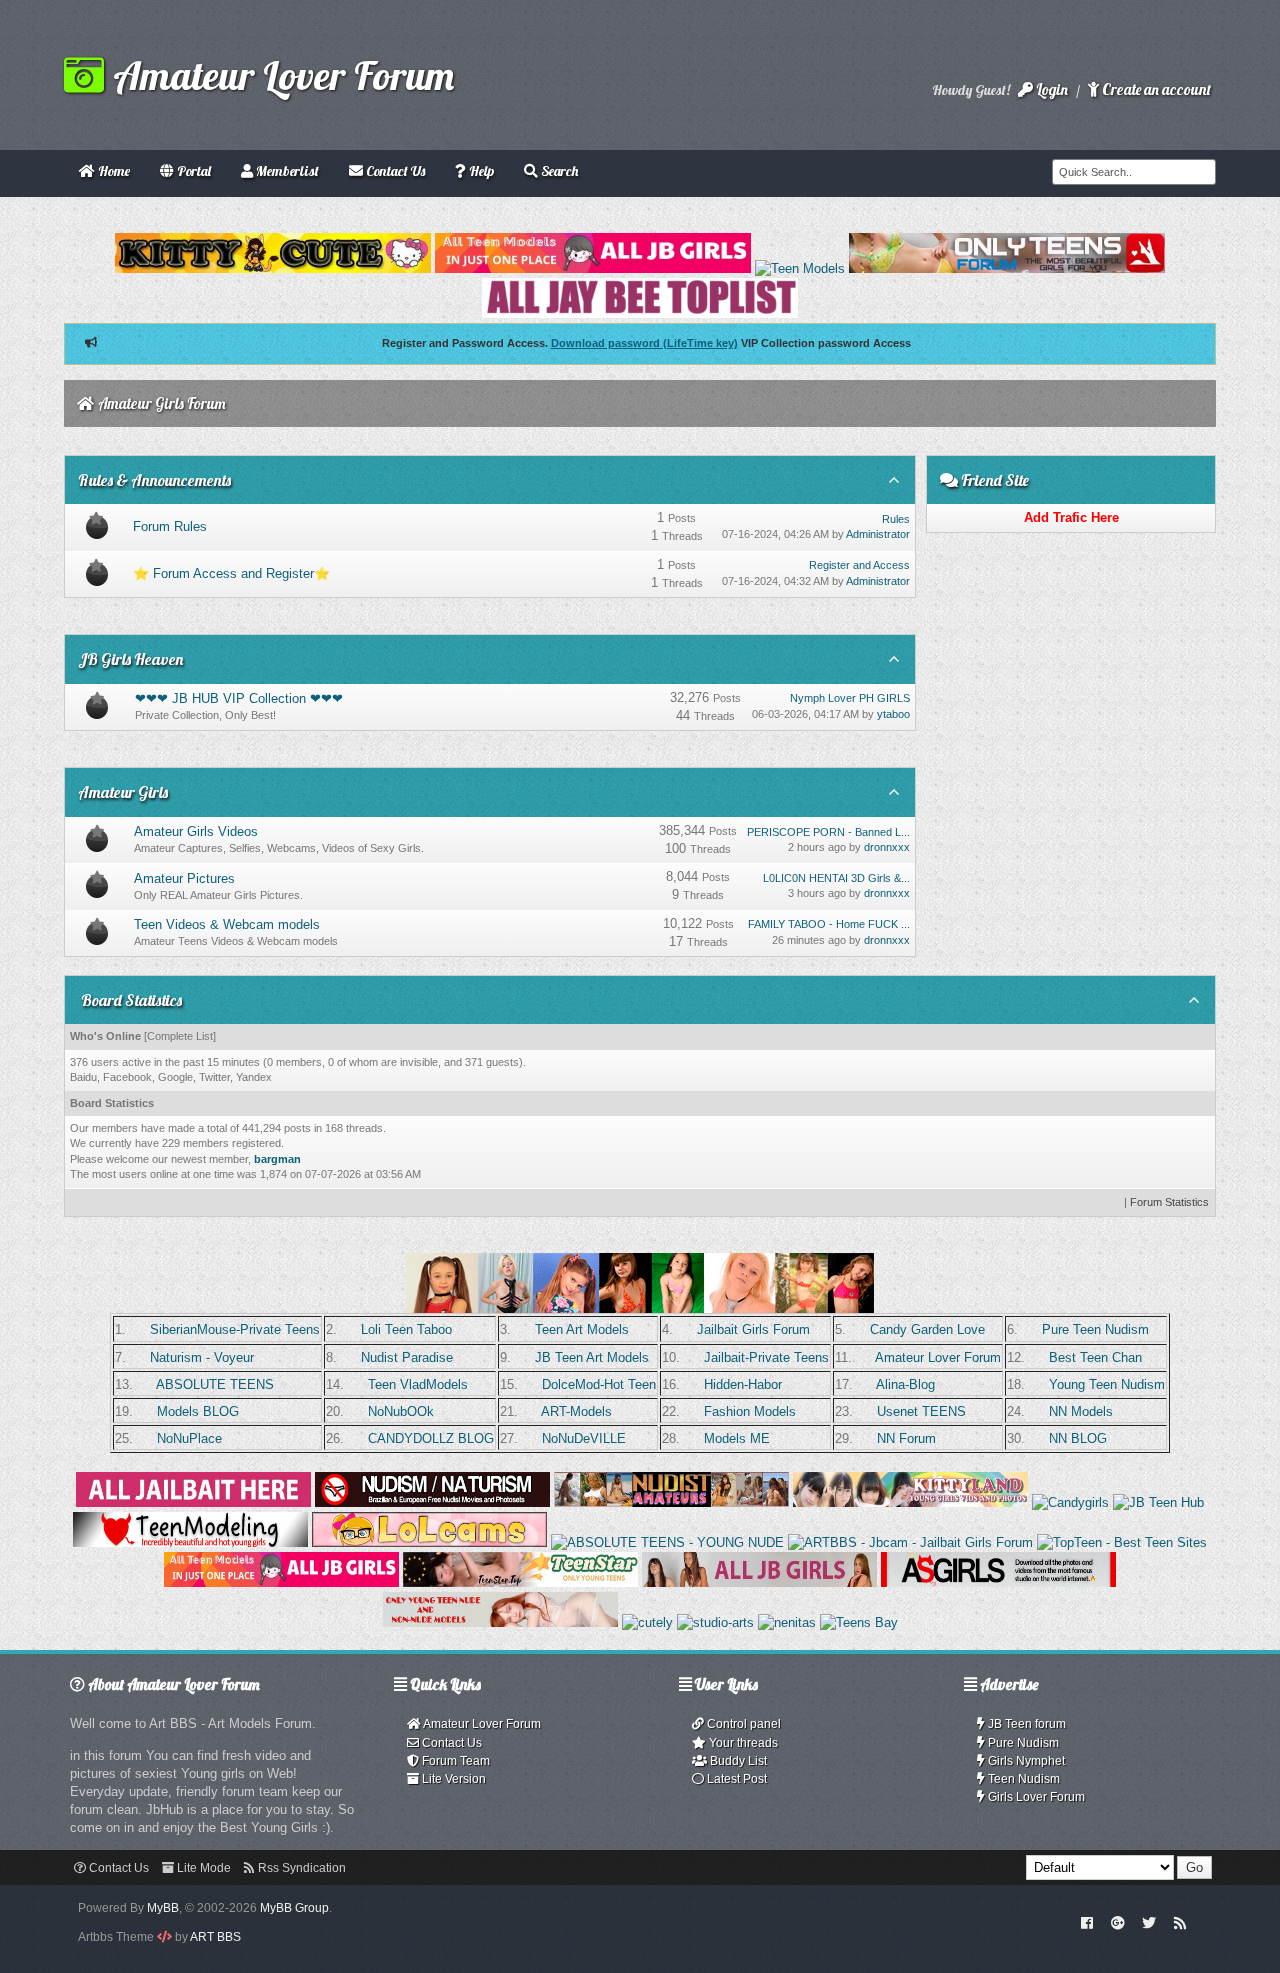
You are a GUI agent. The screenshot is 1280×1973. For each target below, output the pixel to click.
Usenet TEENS (921, 1411)
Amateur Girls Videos (196, 831)
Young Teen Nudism (1107, 1384)
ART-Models (576, 1411)
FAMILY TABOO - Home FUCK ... (829, 924)
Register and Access (859, 565)
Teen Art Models (582, 1329)
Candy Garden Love (927, 1329)
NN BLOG (1078, 1438)
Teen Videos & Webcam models (227, 924)
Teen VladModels (418, 1384)
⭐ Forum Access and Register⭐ (231, 573)
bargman (277, 1159)
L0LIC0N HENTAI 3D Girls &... (836, 878)
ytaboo (893, 714)
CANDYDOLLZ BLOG (431, 1438)
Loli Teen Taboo (406, 1329)
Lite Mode (202, 1868)
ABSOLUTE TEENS (215, 1384)
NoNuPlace (189, 1438)
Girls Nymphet (1025, 1761)
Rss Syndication (300, 1868)
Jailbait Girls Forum (753, 1329)
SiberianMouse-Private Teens (235, 1329)
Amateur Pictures (184, 878)
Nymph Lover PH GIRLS (850, 698)
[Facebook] (1087, 1922)
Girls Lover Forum (1035, 1797)
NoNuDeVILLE (584, 1438)
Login (1050, 89)
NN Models (1081, 1411)
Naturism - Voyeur (202, 1357)
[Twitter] (1149, 1922)
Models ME (737, 1438)
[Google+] (1118, 1922)
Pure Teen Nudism (1095, 1329)
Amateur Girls (123, 792)
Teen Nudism (1022, 1779)
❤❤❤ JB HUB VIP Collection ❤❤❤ (239, 698)
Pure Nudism (1022, 1743)
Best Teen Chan (1095, 1357)
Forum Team (454, 1761)
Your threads (742, 1743)
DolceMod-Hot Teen (599, 1384)
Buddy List (737, 1761)
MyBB (163, 1908)
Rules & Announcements (154, 480)
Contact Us (450, 1743)
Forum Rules (170, 526)
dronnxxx (887, 847)
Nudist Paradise (407, 1357)
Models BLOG (198, 1411)
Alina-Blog (905, 1384)
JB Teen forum (1025, 1724)
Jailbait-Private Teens (766, 1357)
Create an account (1155, 89)
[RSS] (1180, 1922)
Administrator (878, 534)
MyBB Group (294, 1908)
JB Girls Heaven (130, 659)
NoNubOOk (401, 1411)
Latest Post (735, 1779)
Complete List (180, 1036)
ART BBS (215, 1937)
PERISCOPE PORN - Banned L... (828, 832)
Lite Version (452, 1779)
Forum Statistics (1169, 1202)
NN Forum (906, 1438)
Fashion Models (750, 1411)
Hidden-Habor (743, 1384)
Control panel (742, 1724)
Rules (896, 519)
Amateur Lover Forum (279, 75)
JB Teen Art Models (592, 1357)
